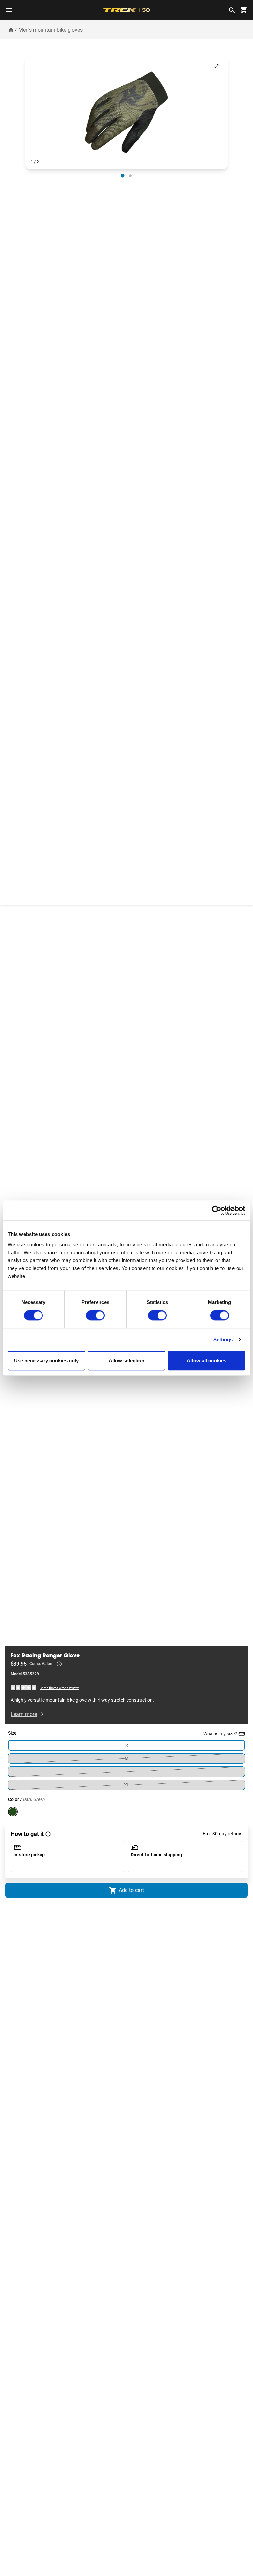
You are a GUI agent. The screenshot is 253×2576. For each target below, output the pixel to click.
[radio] (122, 176)
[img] (24, 1687)
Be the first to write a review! (59, 1688)
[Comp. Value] (59, 1664)
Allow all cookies (207, 1361)
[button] (126, 112)
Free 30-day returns (223, 1834)
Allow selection (127, 1361)
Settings (223, 1340)
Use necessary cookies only (47, 1361)
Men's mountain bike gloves (51, 30)
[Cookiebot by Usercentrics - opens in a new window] (217, 1210)
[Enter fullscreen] (217, 66)
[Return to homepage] (11, 30)
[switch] (95, 1316)
